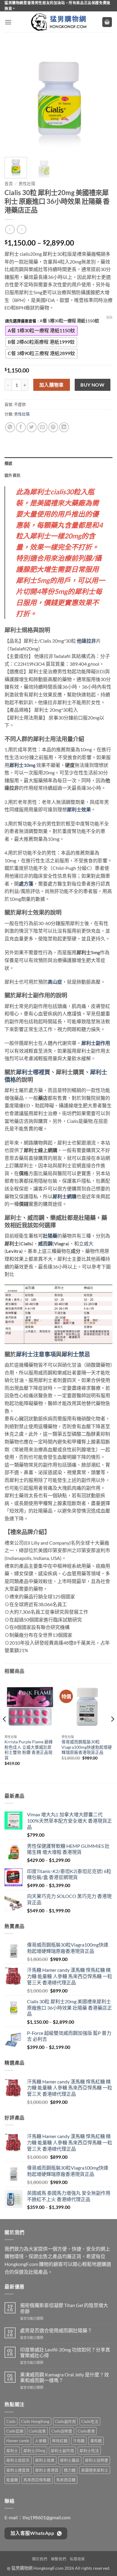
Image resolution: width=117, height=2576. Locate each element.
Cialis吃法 (90, 2421)
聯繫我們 (58, 2559)
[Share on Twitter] (32, 427)
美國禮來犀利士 (95, 2470)
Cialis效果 (37, 2431)
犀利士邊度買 (18, 2470)
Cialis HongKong (35, 2421)
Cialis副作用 (65, 2421)
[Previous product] (21, 229)
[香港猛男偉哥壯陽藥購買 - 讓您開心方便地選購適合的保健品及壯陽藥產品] (58, 22)
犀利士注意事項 (36, 1354)
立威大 (86, 1243)
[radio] (41, 331)
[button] (8, 22)
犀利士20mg (34, 2451)
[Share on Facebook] (21, 427)
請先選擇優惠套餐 (21, 321)
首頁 (9, 184)
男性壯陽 (27, 184)
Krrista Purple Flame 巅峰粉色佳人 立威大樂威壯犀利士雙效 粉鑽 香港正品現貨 (29, 1750)
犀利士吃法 (89, 2451)
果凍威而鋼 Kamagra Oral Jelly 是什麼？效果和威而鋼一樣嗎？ (64, 2377)
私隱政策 (77, 2559)
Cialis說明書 (62, 2431)
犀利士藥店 (70, 2460)
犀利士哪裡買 (33, 1072)
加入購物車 (52, 385)
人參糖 (41, 2441)
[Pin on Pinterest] (53, 427)
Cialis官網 (15, 2431)
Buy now (92, 385)
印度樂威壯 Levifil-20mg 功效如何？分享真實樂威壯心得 (65, 2352)
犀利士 (12, 2451)
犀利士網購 (64, 1196)
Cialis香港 (86, 2431)
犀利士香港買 (47, 2470)
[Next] (103, 98)
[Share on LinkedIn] (64, 427)
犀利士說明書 (97, 2460)
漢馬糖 (96, 2441)
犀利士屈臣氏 (18, 2460)
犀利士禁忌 (76, 1354)
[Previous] (14, 98)
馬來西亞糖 (66, 2480)
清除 (109, 317)
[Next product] (10, 229)
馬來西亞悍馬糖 (37, 2480)
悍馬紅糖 (60, 2441)
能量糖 (12, 2480)
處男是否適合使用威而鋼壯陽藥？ (56, 2330)
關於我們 (40, 2559)
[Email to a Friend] (42, 427)
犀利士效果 (45, 2460)
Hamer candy (18, 2441)
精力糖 (70, 2470)
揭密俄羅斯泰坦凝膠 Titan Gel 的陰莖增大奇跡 (64, 2308)
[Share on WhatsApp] (10, 427)
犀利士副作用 (62, 2451)
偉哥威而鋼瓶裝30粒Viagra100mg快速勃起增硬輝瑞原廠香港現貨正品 (87, 1747)
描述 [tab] (9, 463)
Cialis (11, 2421)
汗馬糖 (79, 2441)
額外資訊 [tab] (12, 475)
